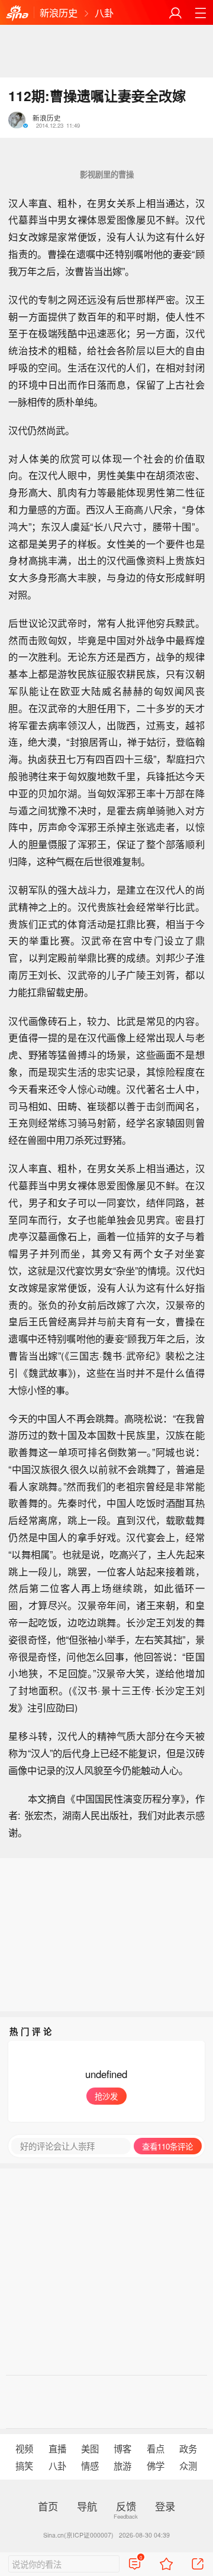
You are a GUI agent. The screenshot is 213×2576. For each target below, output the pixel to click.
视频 (24, 2448)
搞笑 (24, 2465)
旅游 (122, 2465)
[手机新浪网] (17, 13)
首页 (48, 2506)
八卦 (104, 12)
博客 (122, 2448)
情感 (90, 2465)
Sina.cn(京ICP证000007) (78, 2535)
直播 (57, 2448)
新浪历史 (59, 12)
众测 (188, 2465)
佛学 (156, 2465)
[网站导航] (200, 13)
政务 (188, 2448)
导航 (87, 2506)
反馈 (126, 2506)
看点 (156, 2448)
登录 (165, 2506)
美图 (90, 2448)
